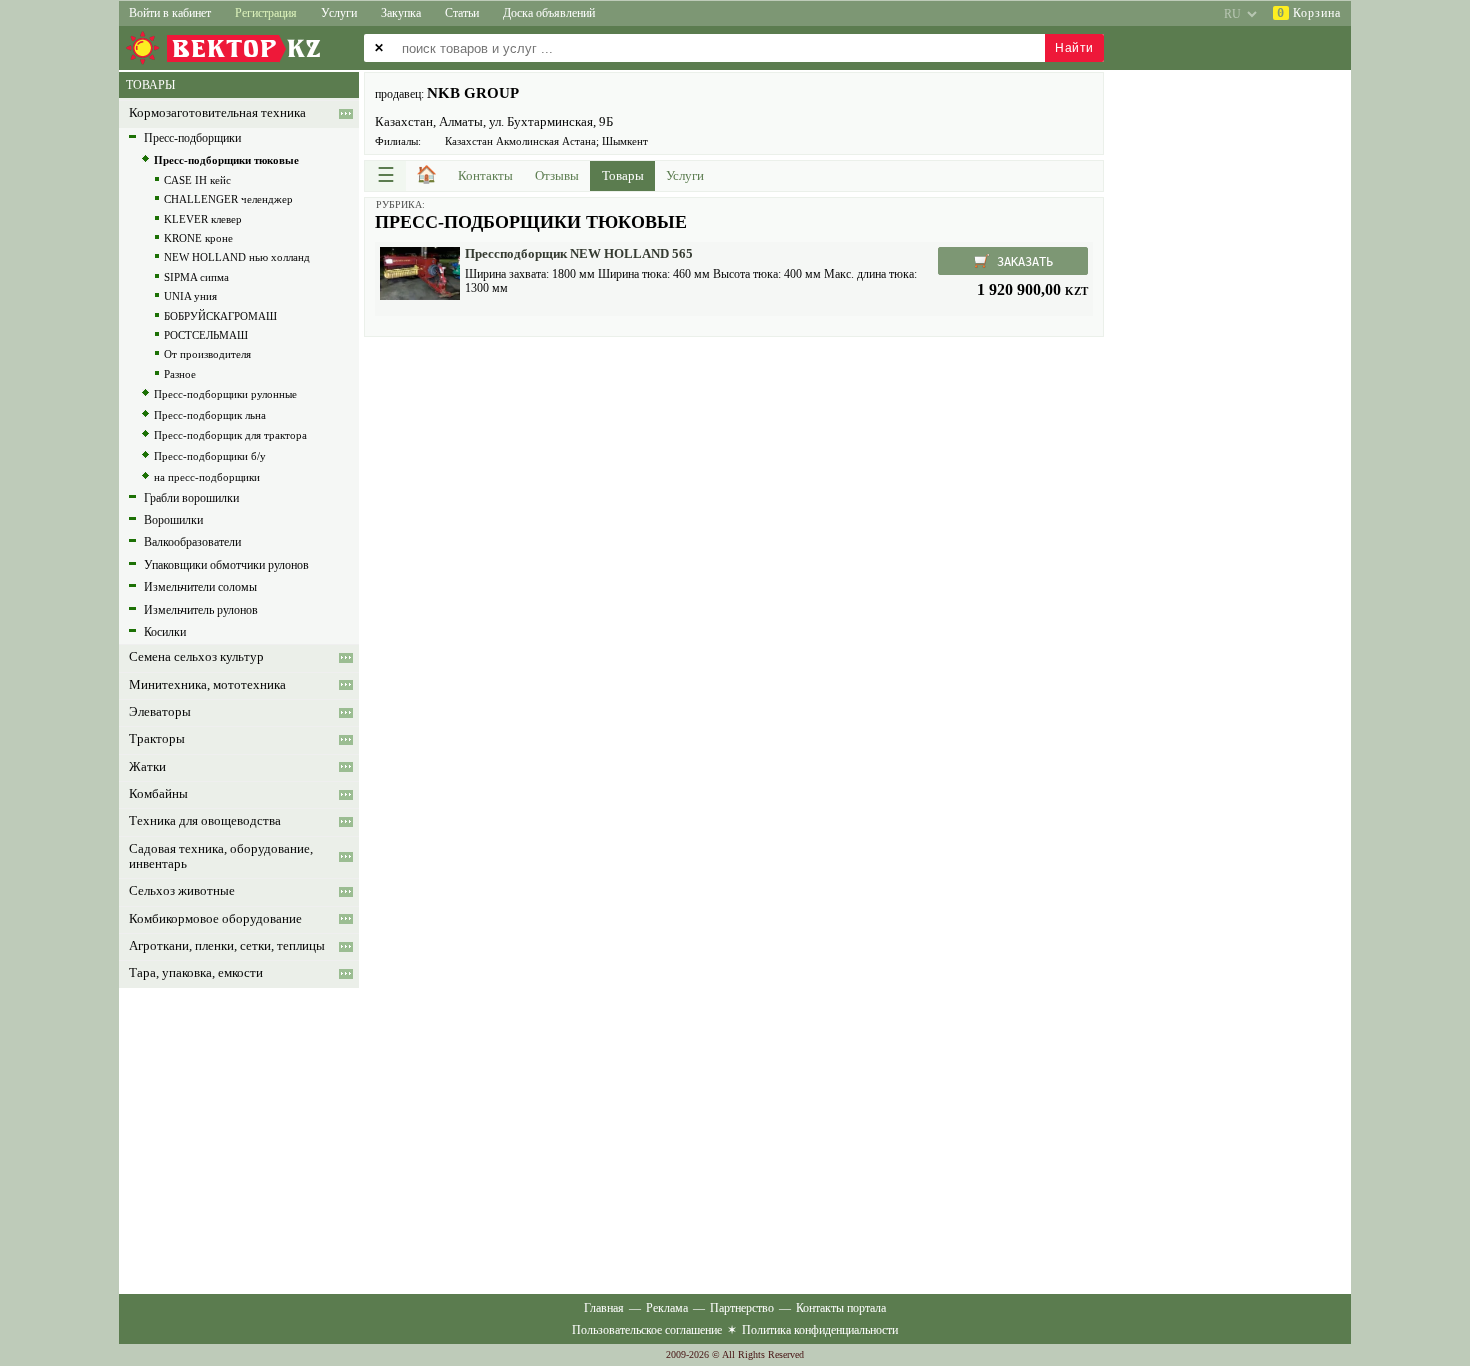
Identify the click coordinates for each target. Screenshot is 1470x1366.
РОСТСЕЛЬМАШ (206, 335)
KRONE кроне (198, 238)
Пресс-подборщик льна (210, 415)
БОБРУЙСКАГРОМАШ (220, 316)
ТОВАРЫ (150, 85)
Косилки (165, 632)
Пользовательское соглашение (647, 1330)
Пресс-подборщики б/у (210, 456)
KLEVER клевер (203, 219)
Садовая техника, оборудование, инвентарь (221, 856)
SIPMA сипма (196, 277)
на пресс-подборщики (207, 477)
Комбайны (158, 794)
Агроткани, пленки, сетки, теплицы (227, 946)
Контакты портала (841, 1308)
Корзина (1309, 13)
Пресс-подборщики (192, 138)
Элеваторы (160, 712)
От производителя (207, 354)
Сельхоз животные (182, 891)
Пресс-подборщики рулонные (225, 394)
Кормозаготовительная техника (217, 113)
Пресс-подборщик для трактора (230, 435)
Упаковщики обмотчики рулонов (226, 565)
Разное (180, 374)
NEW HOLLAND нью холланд (237, 257)
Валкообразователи (192, 542)
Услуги (339, 13)
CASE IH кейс (197, 180)
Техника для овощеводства (205, 821)
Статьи (462, 13)
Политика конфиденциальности (820, 1330)
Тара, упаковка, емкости (196, 973)
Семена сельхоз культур (196, 657)
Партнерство (742, 1308)
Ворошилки (173, 520)
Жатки (147, 767)
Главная (604, 1308)
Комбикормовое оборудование (215, 919)
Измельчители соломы (200, 587)
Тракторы (157, 739)
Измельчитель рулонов (201, 610)
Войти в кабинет (170, 13)
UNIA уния (190, 296)
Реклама (667, 1308)
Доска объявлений (549, 13)
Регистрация (266, 13)
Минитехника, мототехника (207, 685)
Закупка (401, 13)
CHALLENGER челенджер (228, 199)
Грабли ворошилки (191, 498)
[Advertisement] (734, 487)
